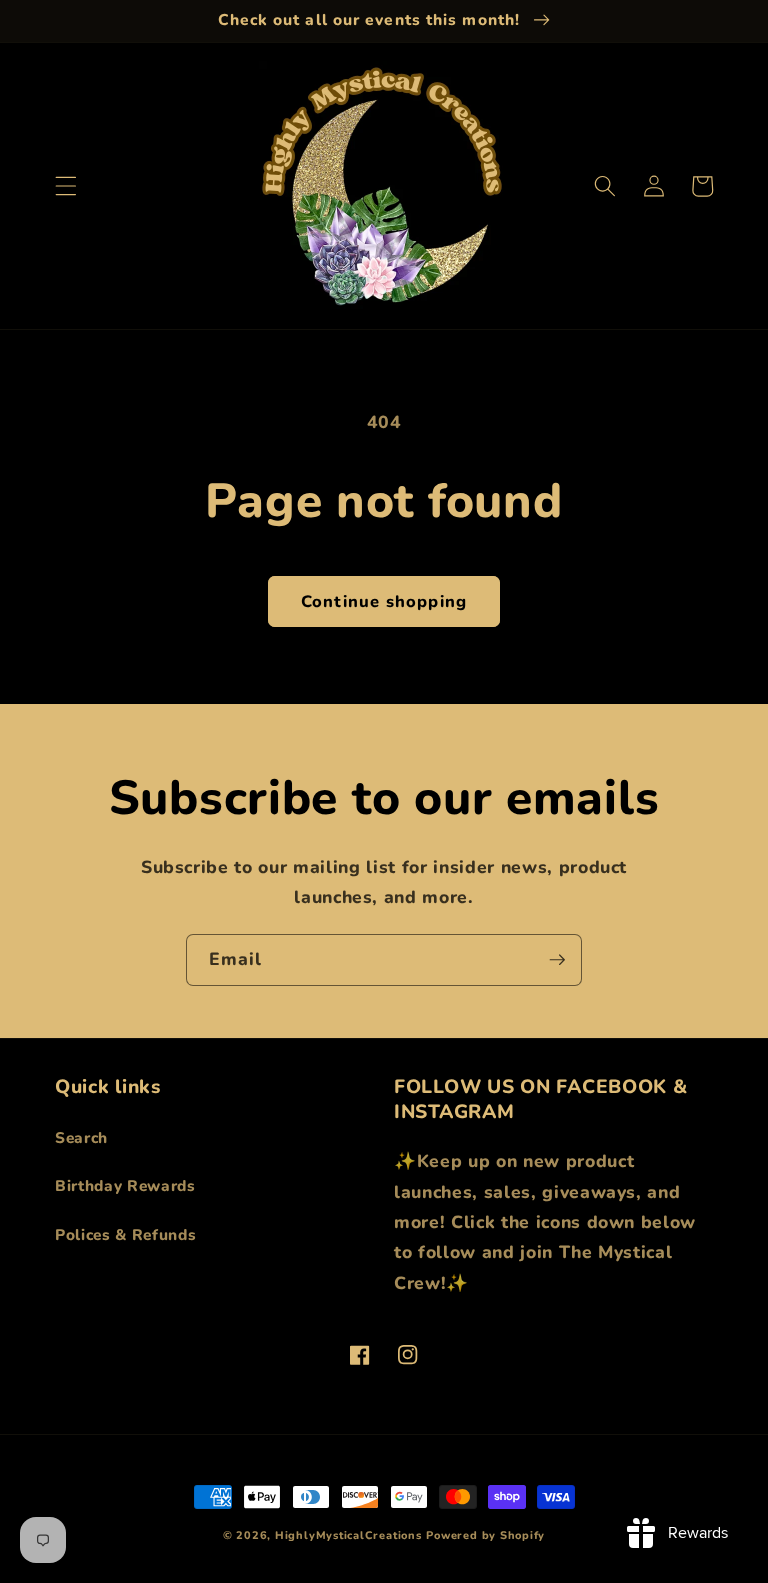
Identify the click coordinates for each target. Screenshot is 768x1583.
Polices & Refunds (125, 1234)
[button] (66, 186)
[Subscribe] (557, 960)
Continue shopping (384, 601)
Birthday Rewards (125, 1185)
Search (81, 1137)
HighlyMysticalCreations (348, 1535)
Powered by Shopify (485, 1535)
